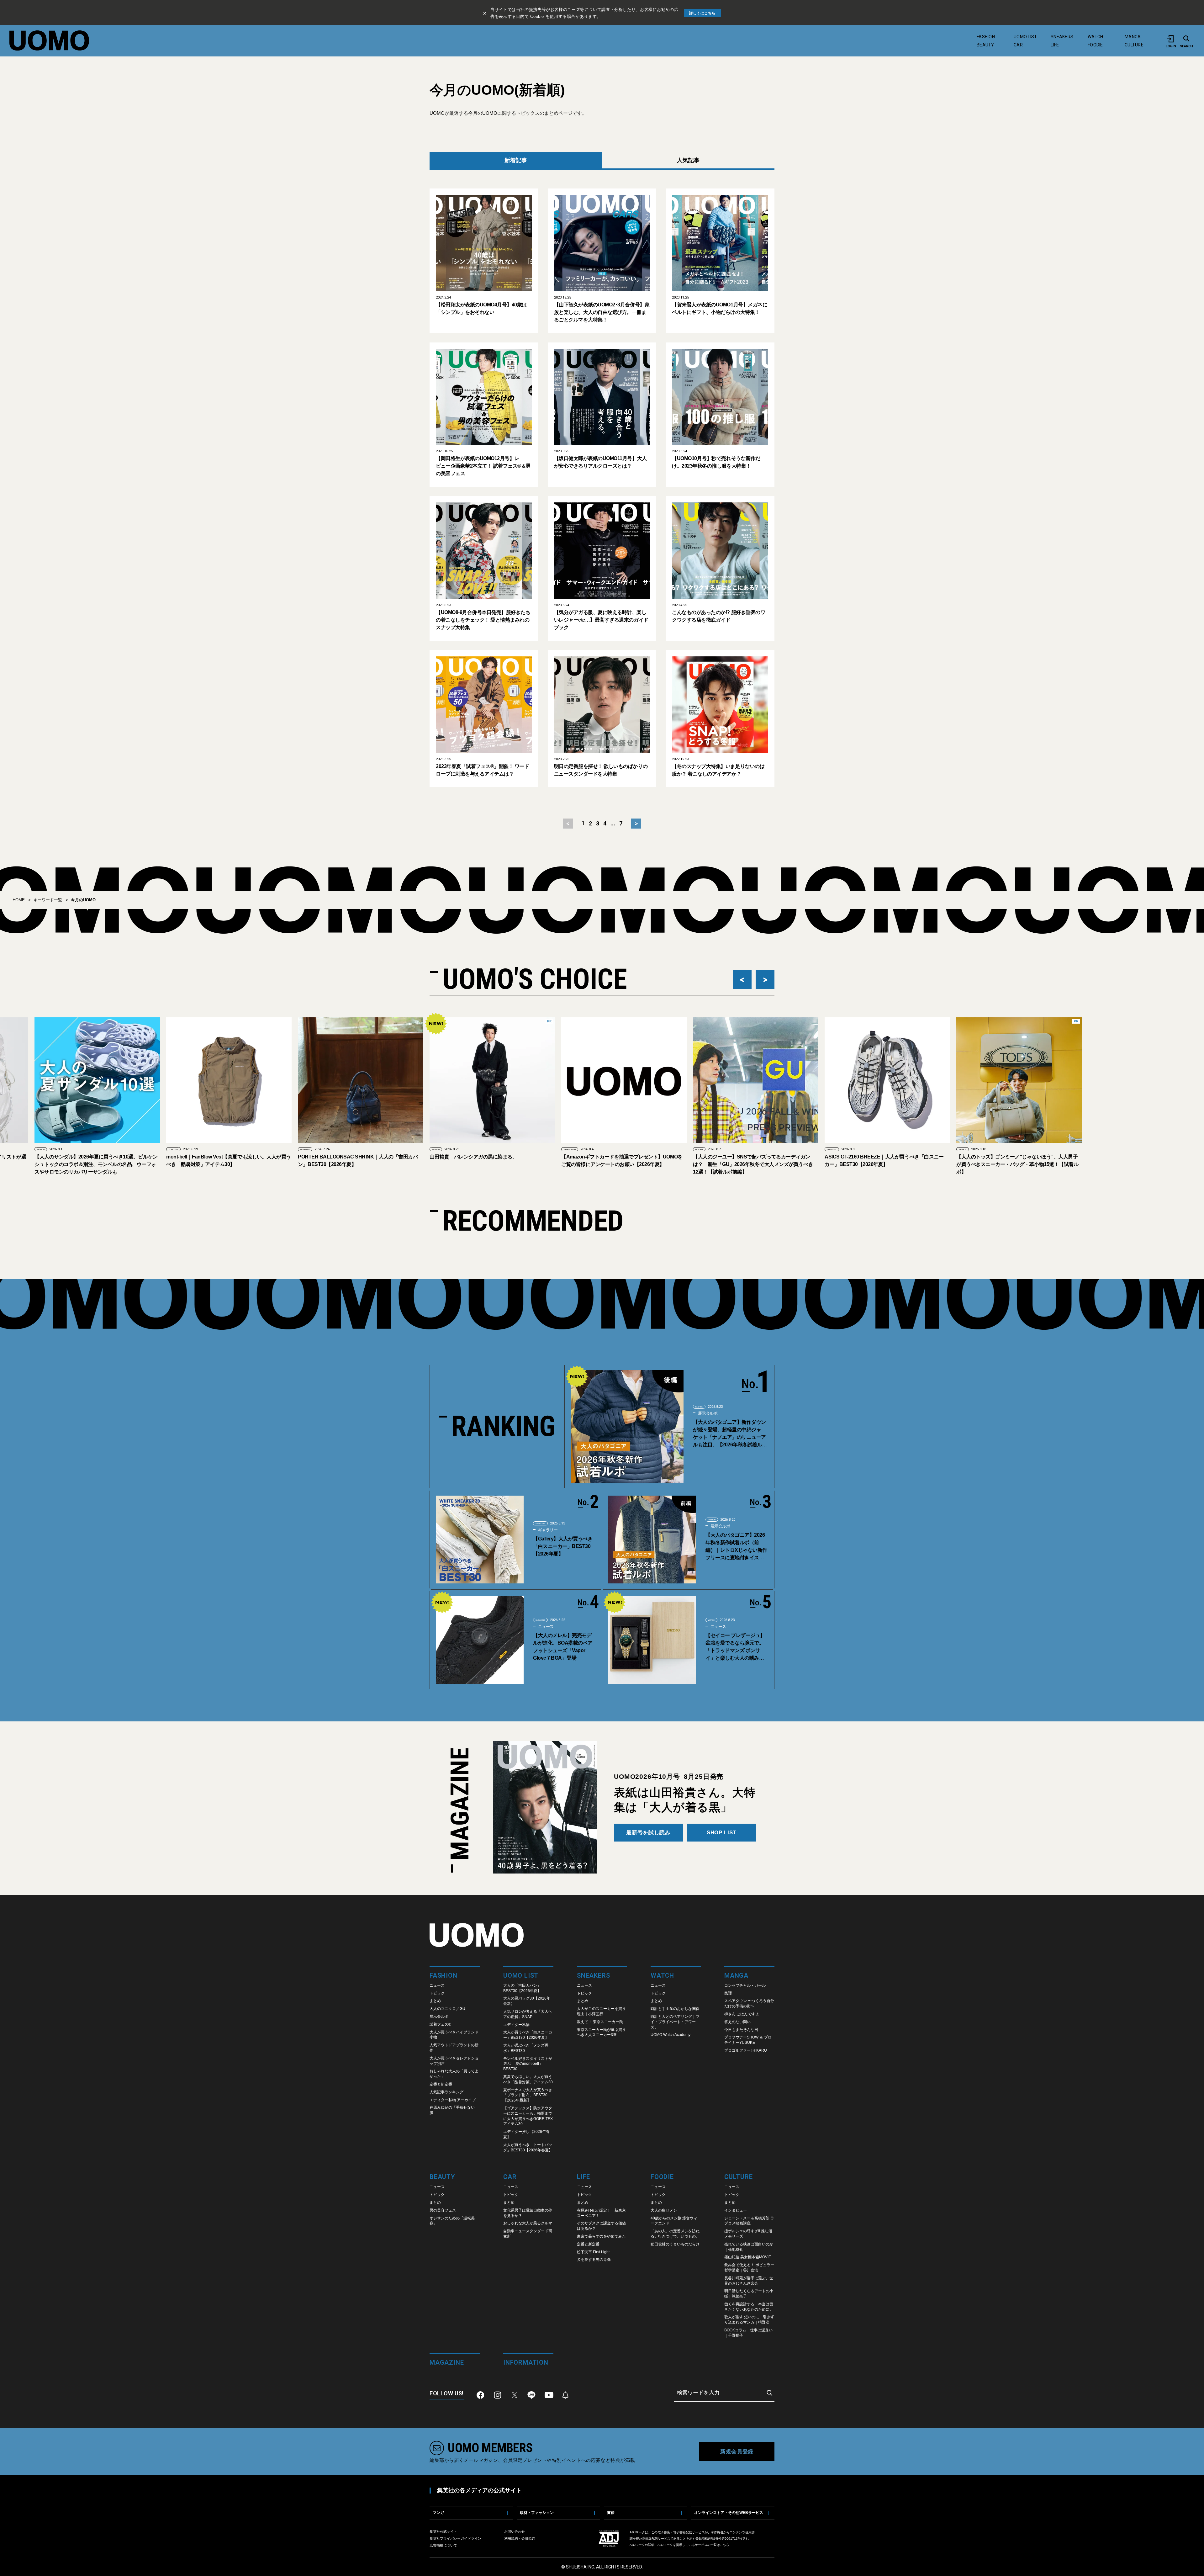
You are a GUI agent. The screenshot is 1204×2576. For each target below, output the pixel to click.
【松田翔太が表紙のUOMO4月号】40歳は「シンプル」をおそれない (481, 308)
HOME (19, 900)
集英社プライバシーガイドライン (455, 2538)
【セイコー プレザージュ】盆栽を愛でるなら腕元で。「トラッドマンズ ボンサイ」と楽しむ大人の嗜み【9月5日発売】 (736, 1647)
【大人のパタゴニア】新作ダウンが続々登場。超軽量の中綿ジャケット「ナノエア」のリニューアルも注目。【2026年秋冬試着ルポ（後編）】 (730, 1434)
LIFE (1055, 45)
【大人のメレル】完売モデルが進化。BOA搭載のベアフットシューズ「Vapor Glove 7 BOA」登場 (563, 1647)
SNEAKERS (1062, 37)
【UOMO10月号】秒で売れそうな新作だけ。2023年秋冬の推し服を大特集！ (716, 462)
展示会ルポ (707, 1413)
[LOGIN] (1171, 39)
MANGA (1133, 37)
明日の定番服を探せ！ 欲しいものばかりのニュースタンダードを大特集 (601, 770)
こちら (725, 2545)
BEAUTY (985, 45)
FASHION (986, 37)
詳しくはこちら (702, 13)
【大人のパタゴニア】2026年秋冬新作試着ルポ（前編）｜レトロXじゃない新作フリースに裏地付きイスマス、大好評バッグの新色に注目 (736, 1547)
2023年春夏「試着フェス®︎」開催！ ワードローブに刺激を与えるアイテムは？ (482, 770)
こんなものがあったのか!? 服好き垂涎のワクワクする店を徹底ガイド (718, 616)
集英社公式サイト (443, 2531)
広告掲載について (443, 2545)
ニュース (545, 1627)
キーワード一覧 (48, 900)
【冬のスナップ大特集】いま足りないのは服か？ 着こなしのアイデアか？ (718, 770)
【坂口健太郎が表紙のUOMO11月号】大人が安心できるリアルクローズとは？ (600, 462)
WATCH (1095, 37)
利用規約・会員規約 (520, 2538)
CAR (1018, 45)
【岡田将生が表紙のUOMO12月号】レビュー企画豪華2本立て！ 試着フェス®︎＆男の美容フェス (483, 466)
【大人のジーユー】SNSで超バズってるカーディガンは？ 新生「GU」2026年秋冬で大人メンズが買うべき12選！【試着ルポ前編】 (446, 1164)
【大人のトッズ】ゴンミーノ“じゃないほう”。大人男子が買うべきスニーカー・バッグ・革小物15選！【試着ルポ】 (710, 1164)
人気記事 (688, 160)
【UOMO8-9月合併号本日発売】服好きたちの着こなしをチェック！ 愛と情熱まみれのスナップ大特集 (483, 620)
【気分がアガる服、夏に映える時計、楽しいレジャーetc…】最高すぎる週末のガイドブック (601, 620)
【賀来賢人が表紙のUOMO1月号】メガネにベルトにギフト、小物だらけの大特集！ (720, 308)
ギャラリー (547, 1530)
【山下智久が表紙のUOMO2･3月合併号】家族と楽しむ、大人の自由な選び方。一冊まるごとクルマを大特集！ (602, 312)
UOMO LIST (1025, 37)
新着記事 (516, 160)
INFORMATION (262, 1149)
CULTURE (1134, 45)
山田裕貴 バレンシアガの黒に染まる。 (166, 1157)
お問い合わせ (515, 2531)
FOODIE (1095, 45)
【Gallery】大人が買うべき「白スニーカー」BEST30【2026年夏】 (563, 1546)
